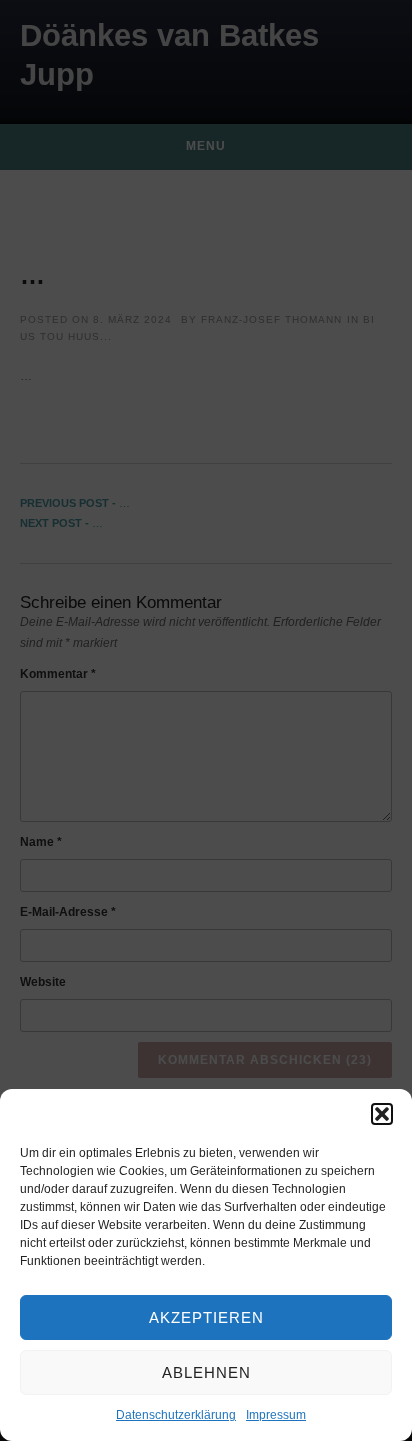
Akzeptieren (206, 1317)
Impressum (276, 1415)
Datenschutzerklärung (176, 1415)
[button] (382, 1114)
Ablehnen (206, 1372)
